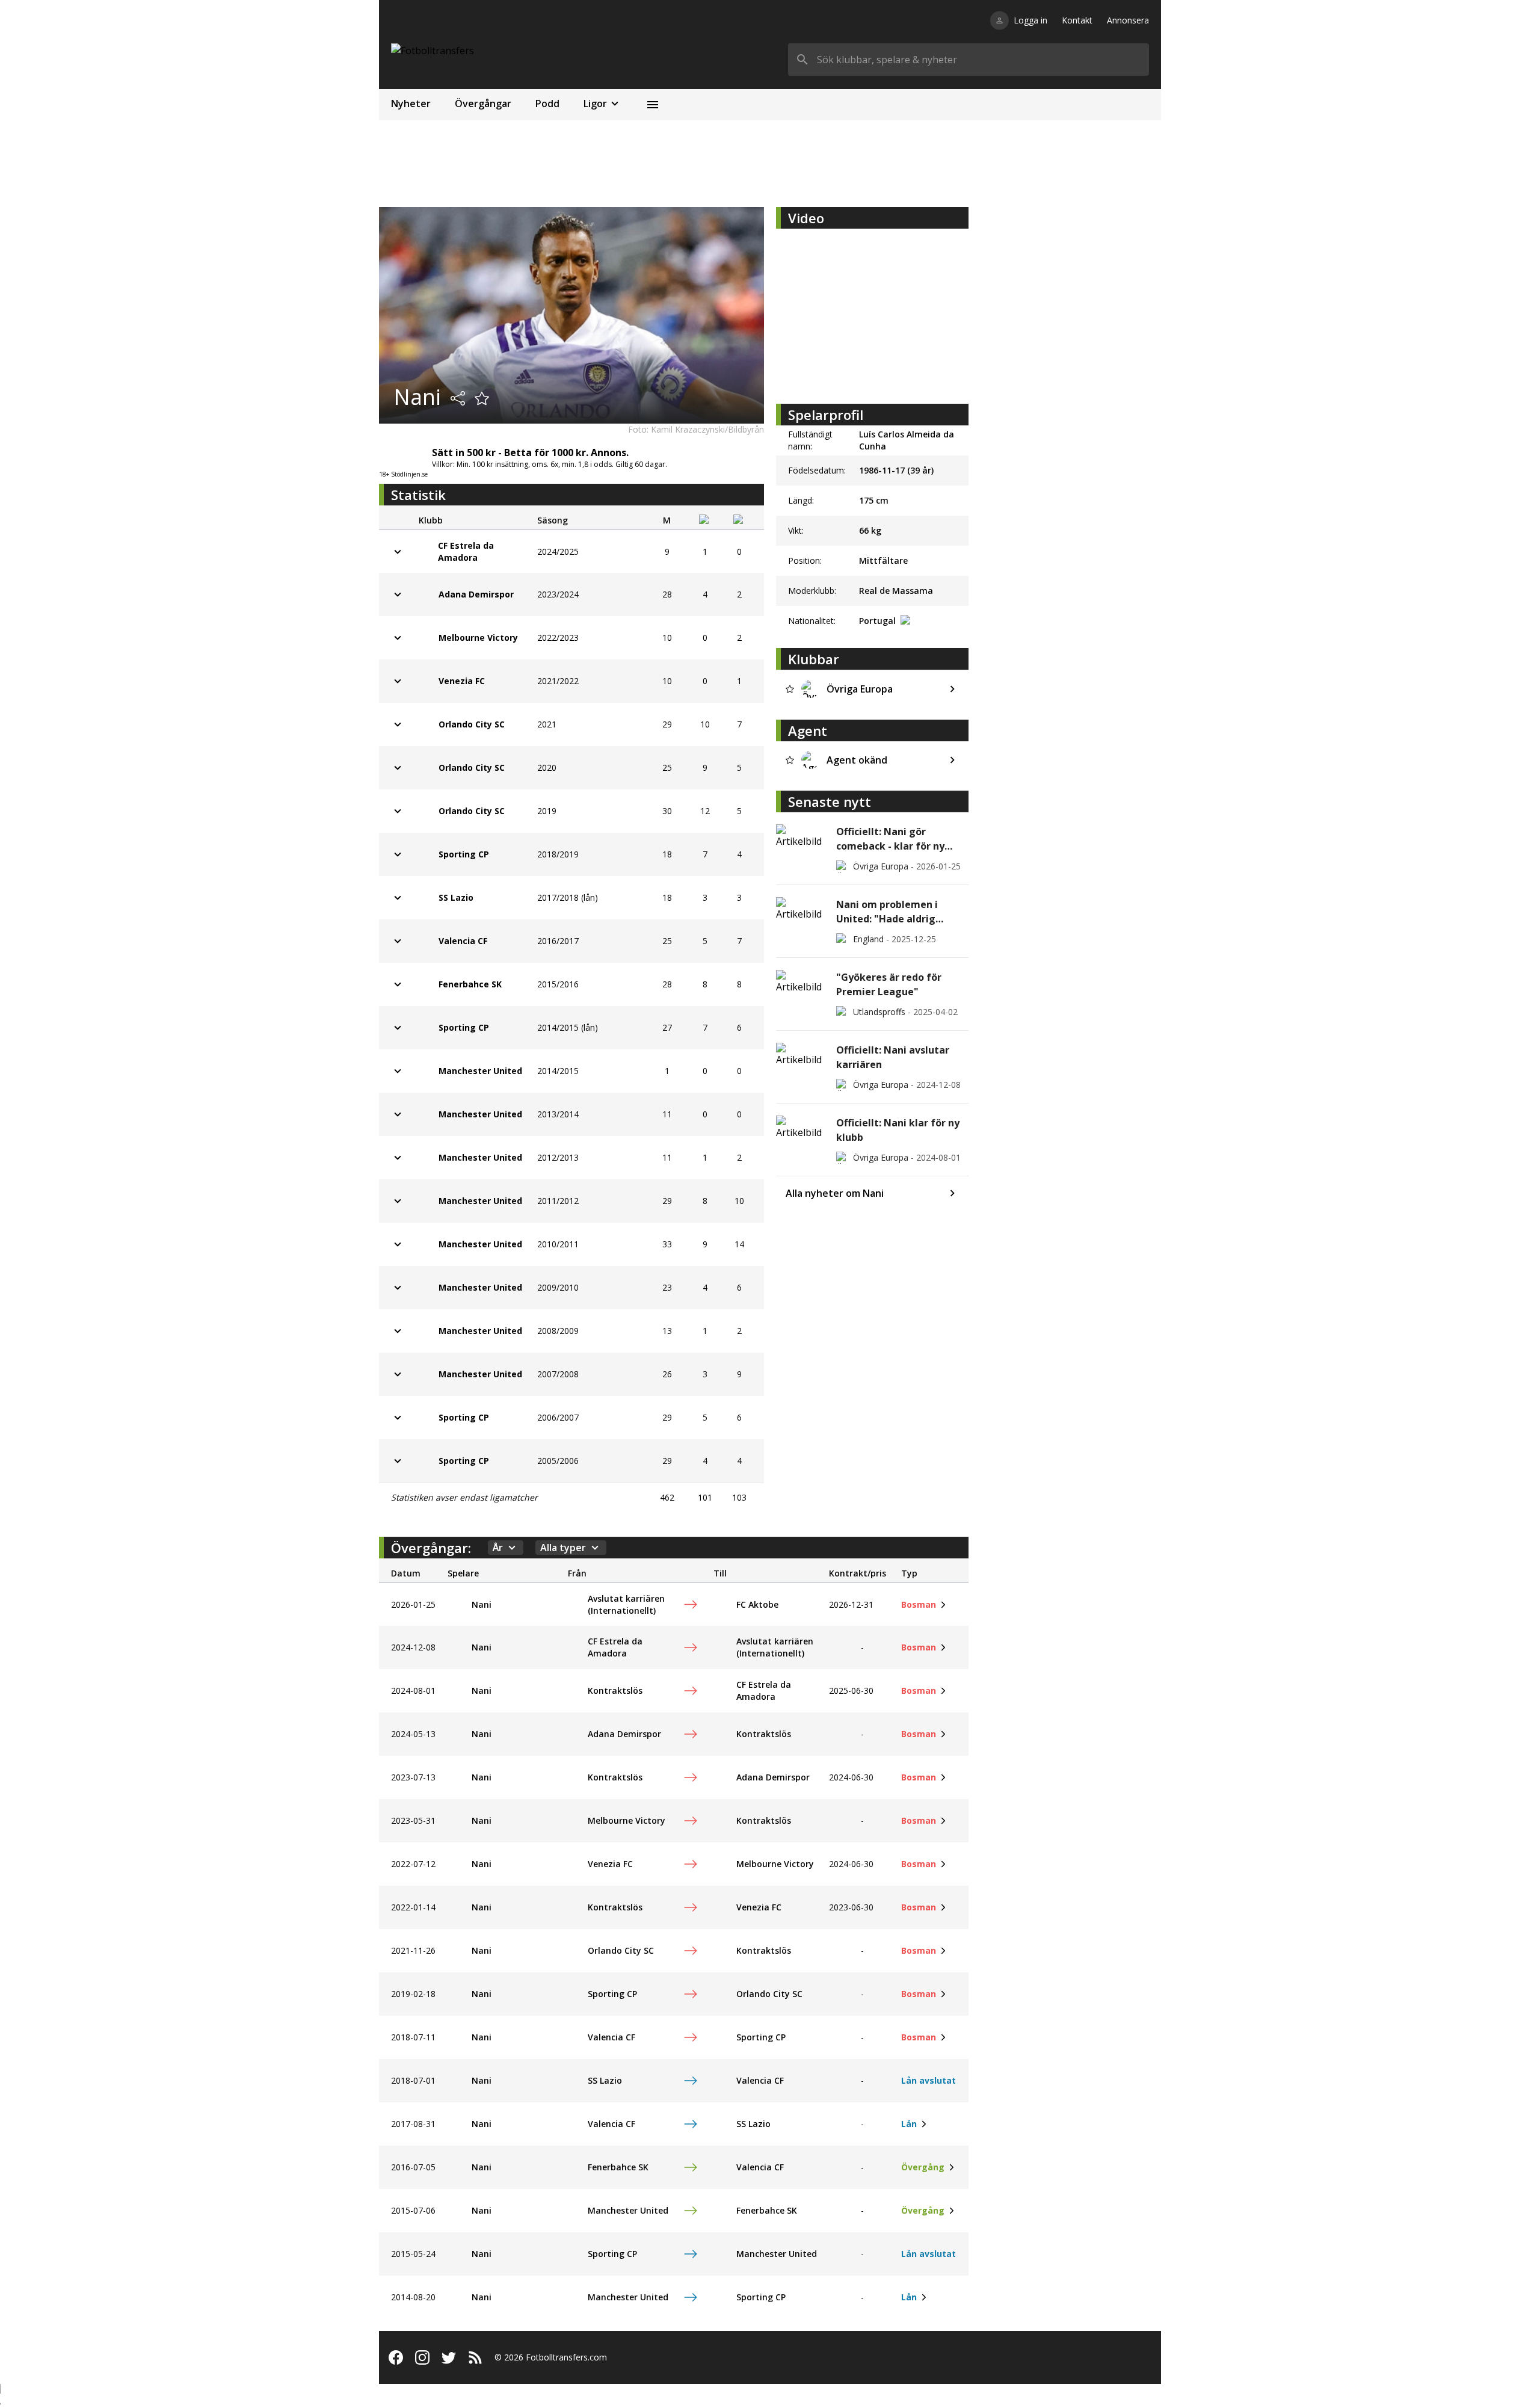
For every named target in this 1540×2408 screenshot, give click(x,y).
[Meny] (653, 105)
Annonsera (1128, 20)
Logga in (1030, 20)
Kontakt (1077, 20)
